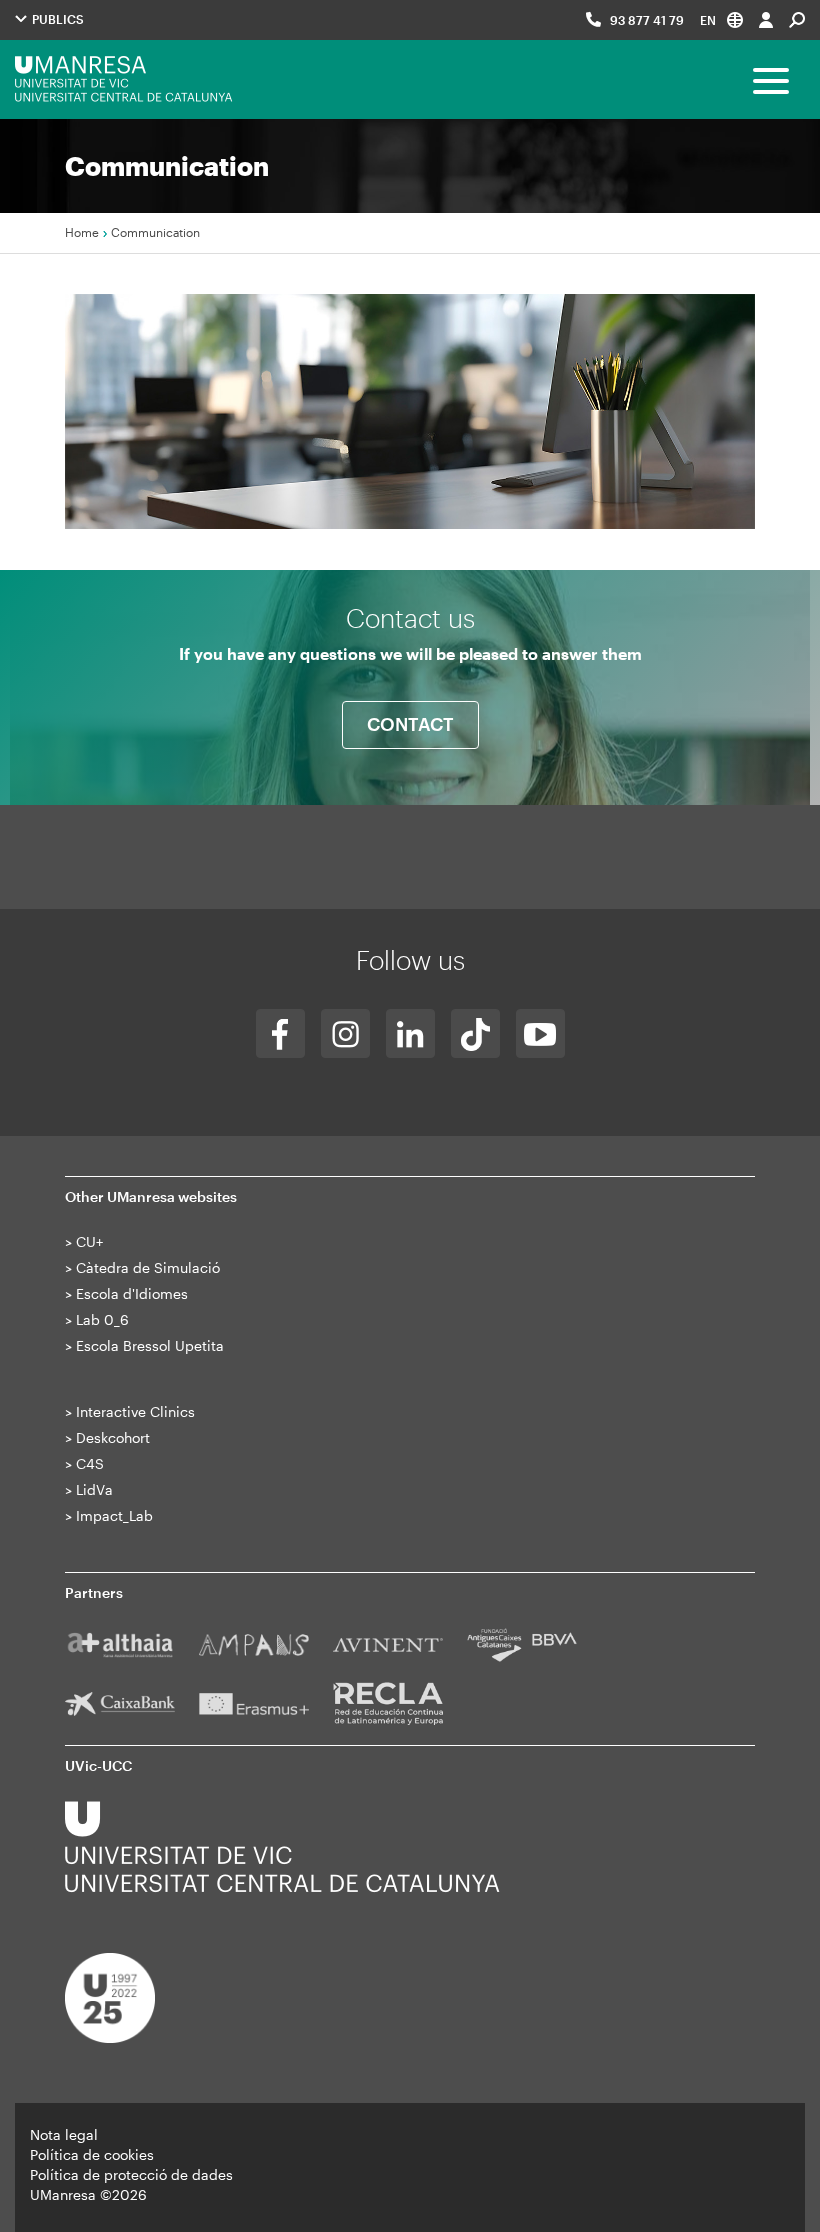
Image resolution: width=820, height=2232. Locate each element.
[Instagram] (345, 1033)
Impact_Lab (114, 1515)
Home (82, 232)
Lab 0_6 (102, 1319)
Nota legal (64, 2134)
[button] (721, 19)
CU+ (89, 1241)
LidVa (94, 1489)
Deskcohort (113, 1437)
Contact (410, 724)
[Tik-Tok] (475, 1033)
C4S (90, 1463)
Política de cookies (92, 2154)
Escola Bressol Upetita (150, 1345)
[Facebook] (280, 1033)
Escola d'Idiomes (132, 1293)
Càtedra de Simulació (148, 1267)
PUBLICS (56, 19)
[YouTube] (540, 1033)
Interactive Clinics (135, 1411)
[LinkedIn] (410, 1033)
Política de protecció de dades (131, 2174)
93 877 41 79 (647, 20)
